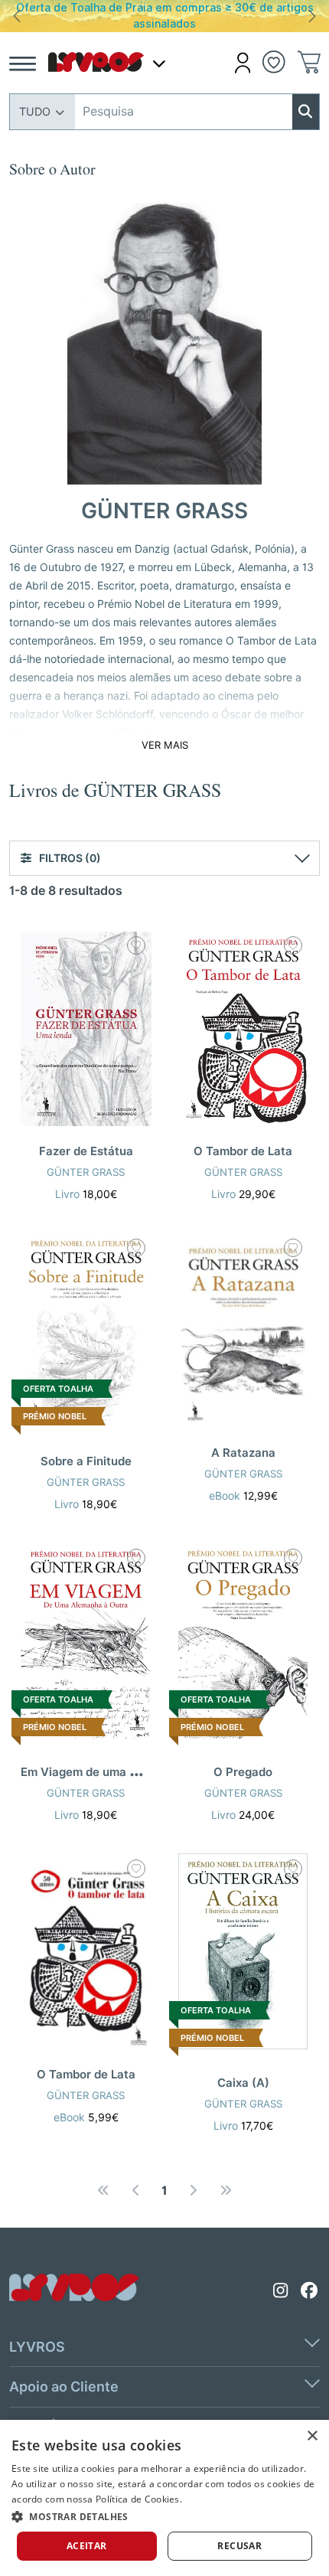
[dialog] (164, 2498)
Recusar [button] (239, 2546)
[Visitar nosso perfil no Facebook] (310, 2291)
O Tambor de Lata (243, 1151)
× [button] (312, 2436)
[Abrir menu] (23, 63)
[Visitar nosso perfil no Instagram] (281, 2291)
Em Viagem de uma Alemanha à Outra (125, 1772)
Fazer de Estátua (86, 1151)
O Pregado (243, 1772)
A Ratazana (243, 1453)
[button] (243, 63)
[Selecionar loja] (159, 63)
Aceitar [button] (87, 2546)
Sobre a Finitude (86, 1461)
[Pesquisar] (306, 112)
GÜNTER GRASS (86, 1172)
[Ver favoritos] (274, 61)
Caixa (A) (243, 2083)
